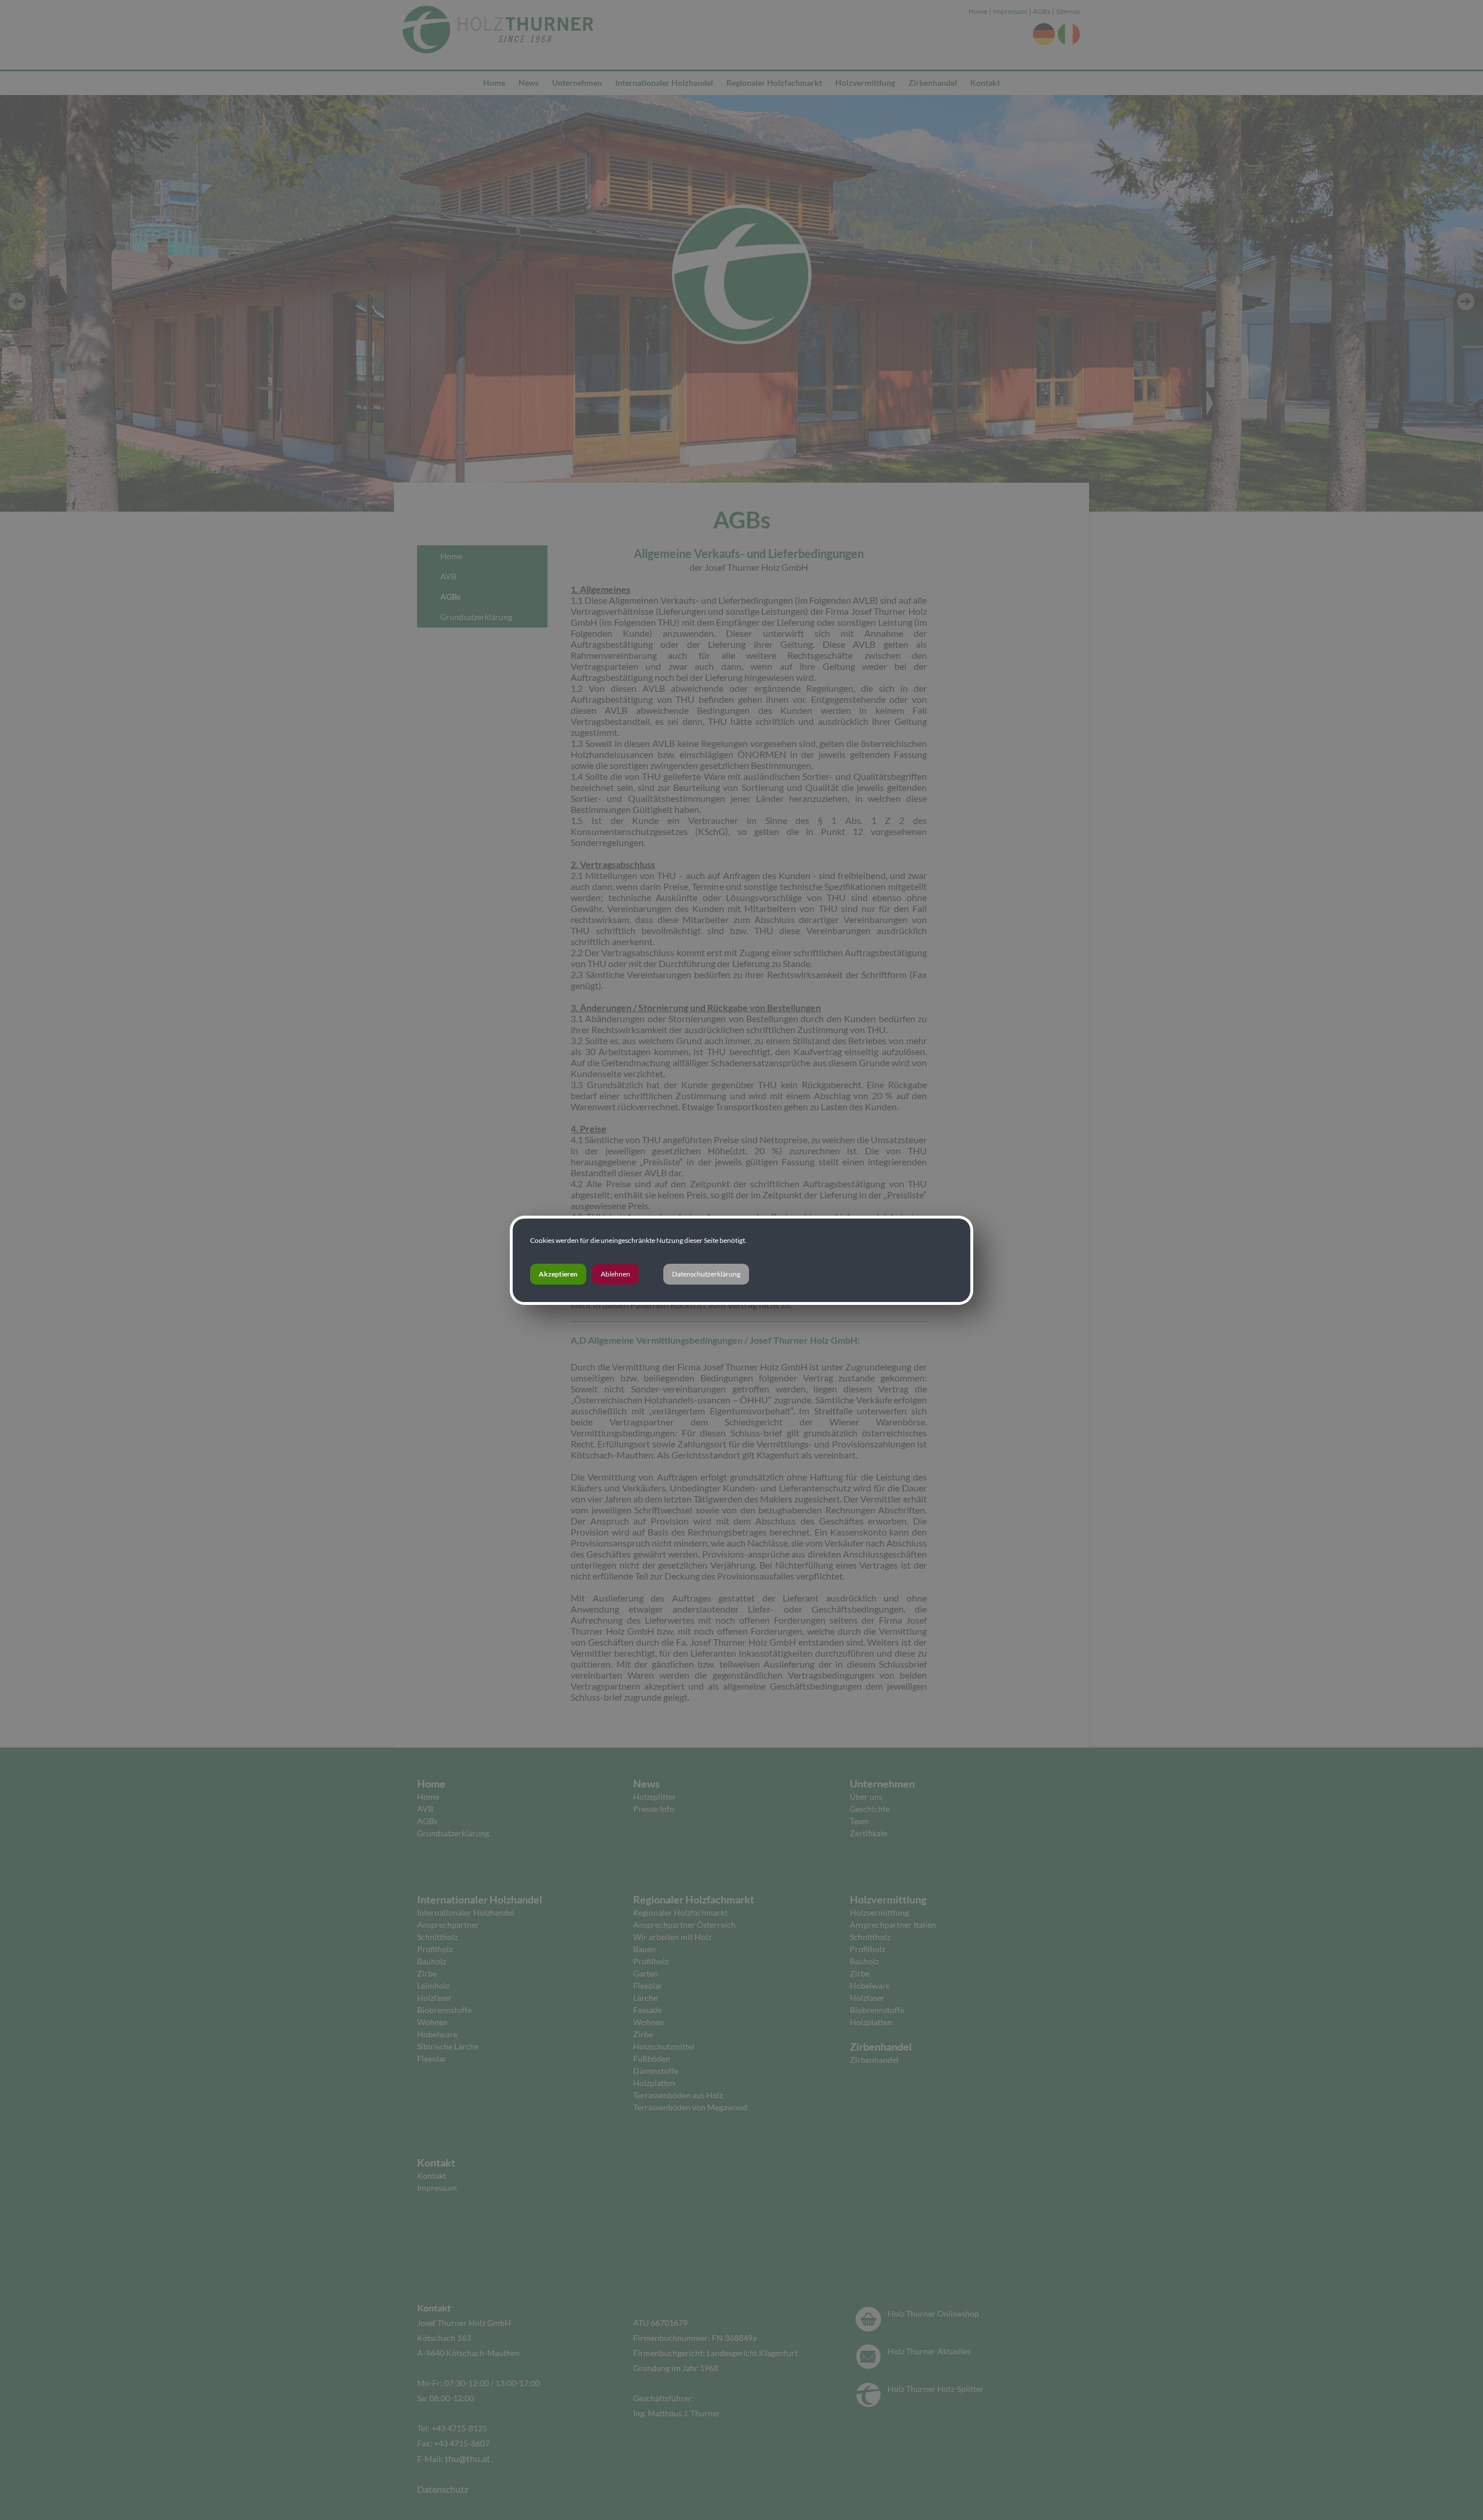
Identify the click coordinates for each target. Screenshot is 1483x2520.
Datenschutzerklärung (706, 1274)
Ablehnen (616, 1274)
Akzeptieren (558, 1274)
